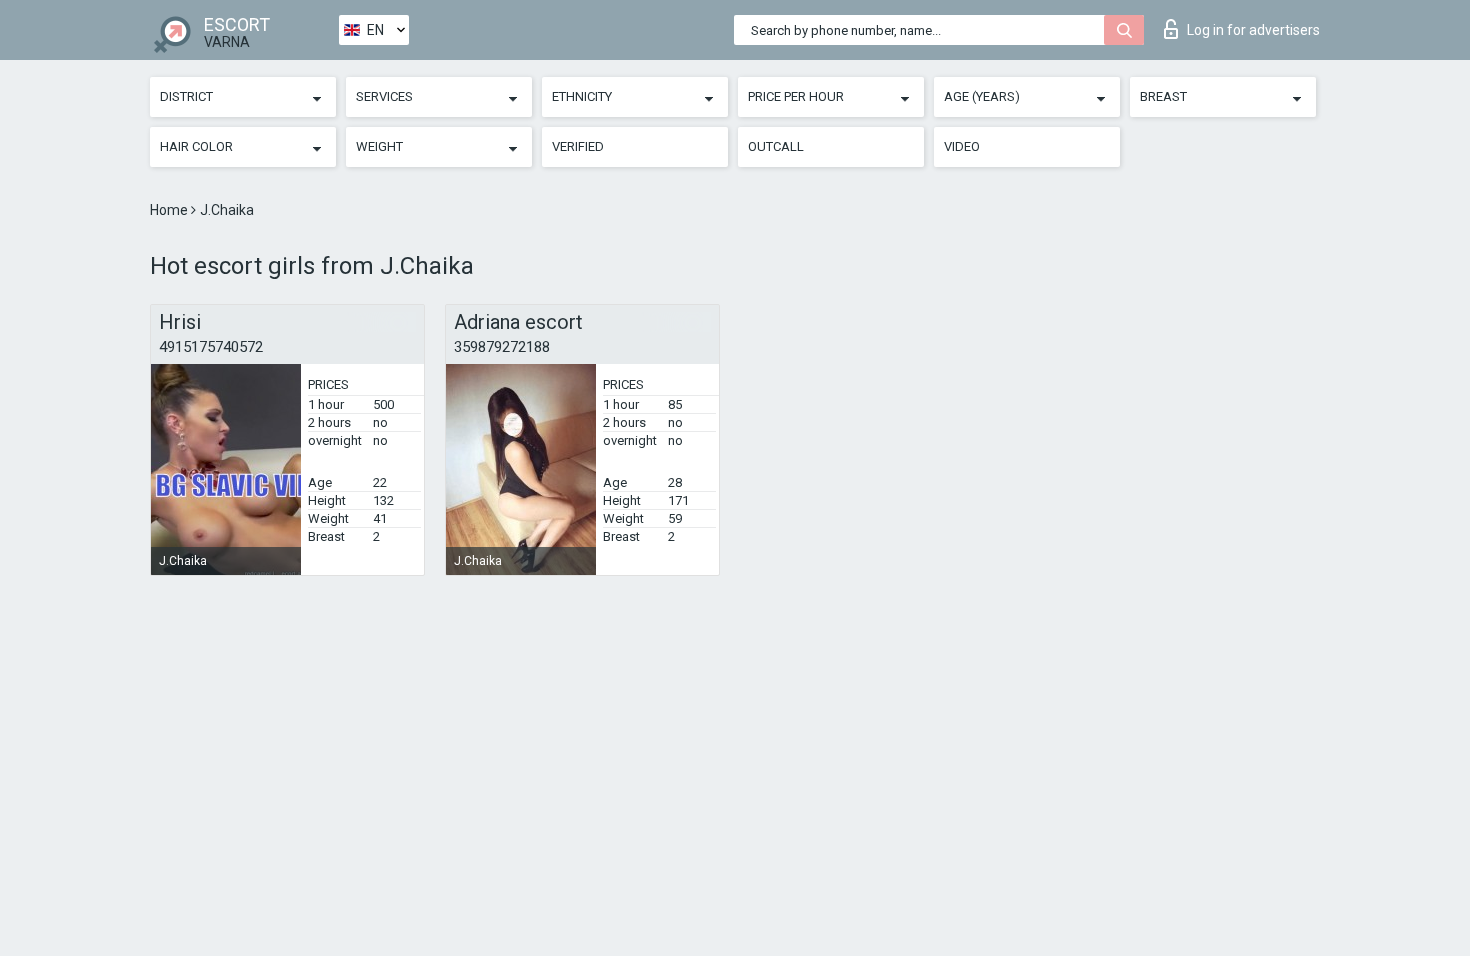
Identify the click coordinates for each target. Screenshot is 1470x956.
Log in (1253, 30)
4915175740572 (211, 347)
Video (962, 146)
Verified (578, 146)
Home (170, 210)
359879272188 (502, 347)
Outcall (776, 146)
